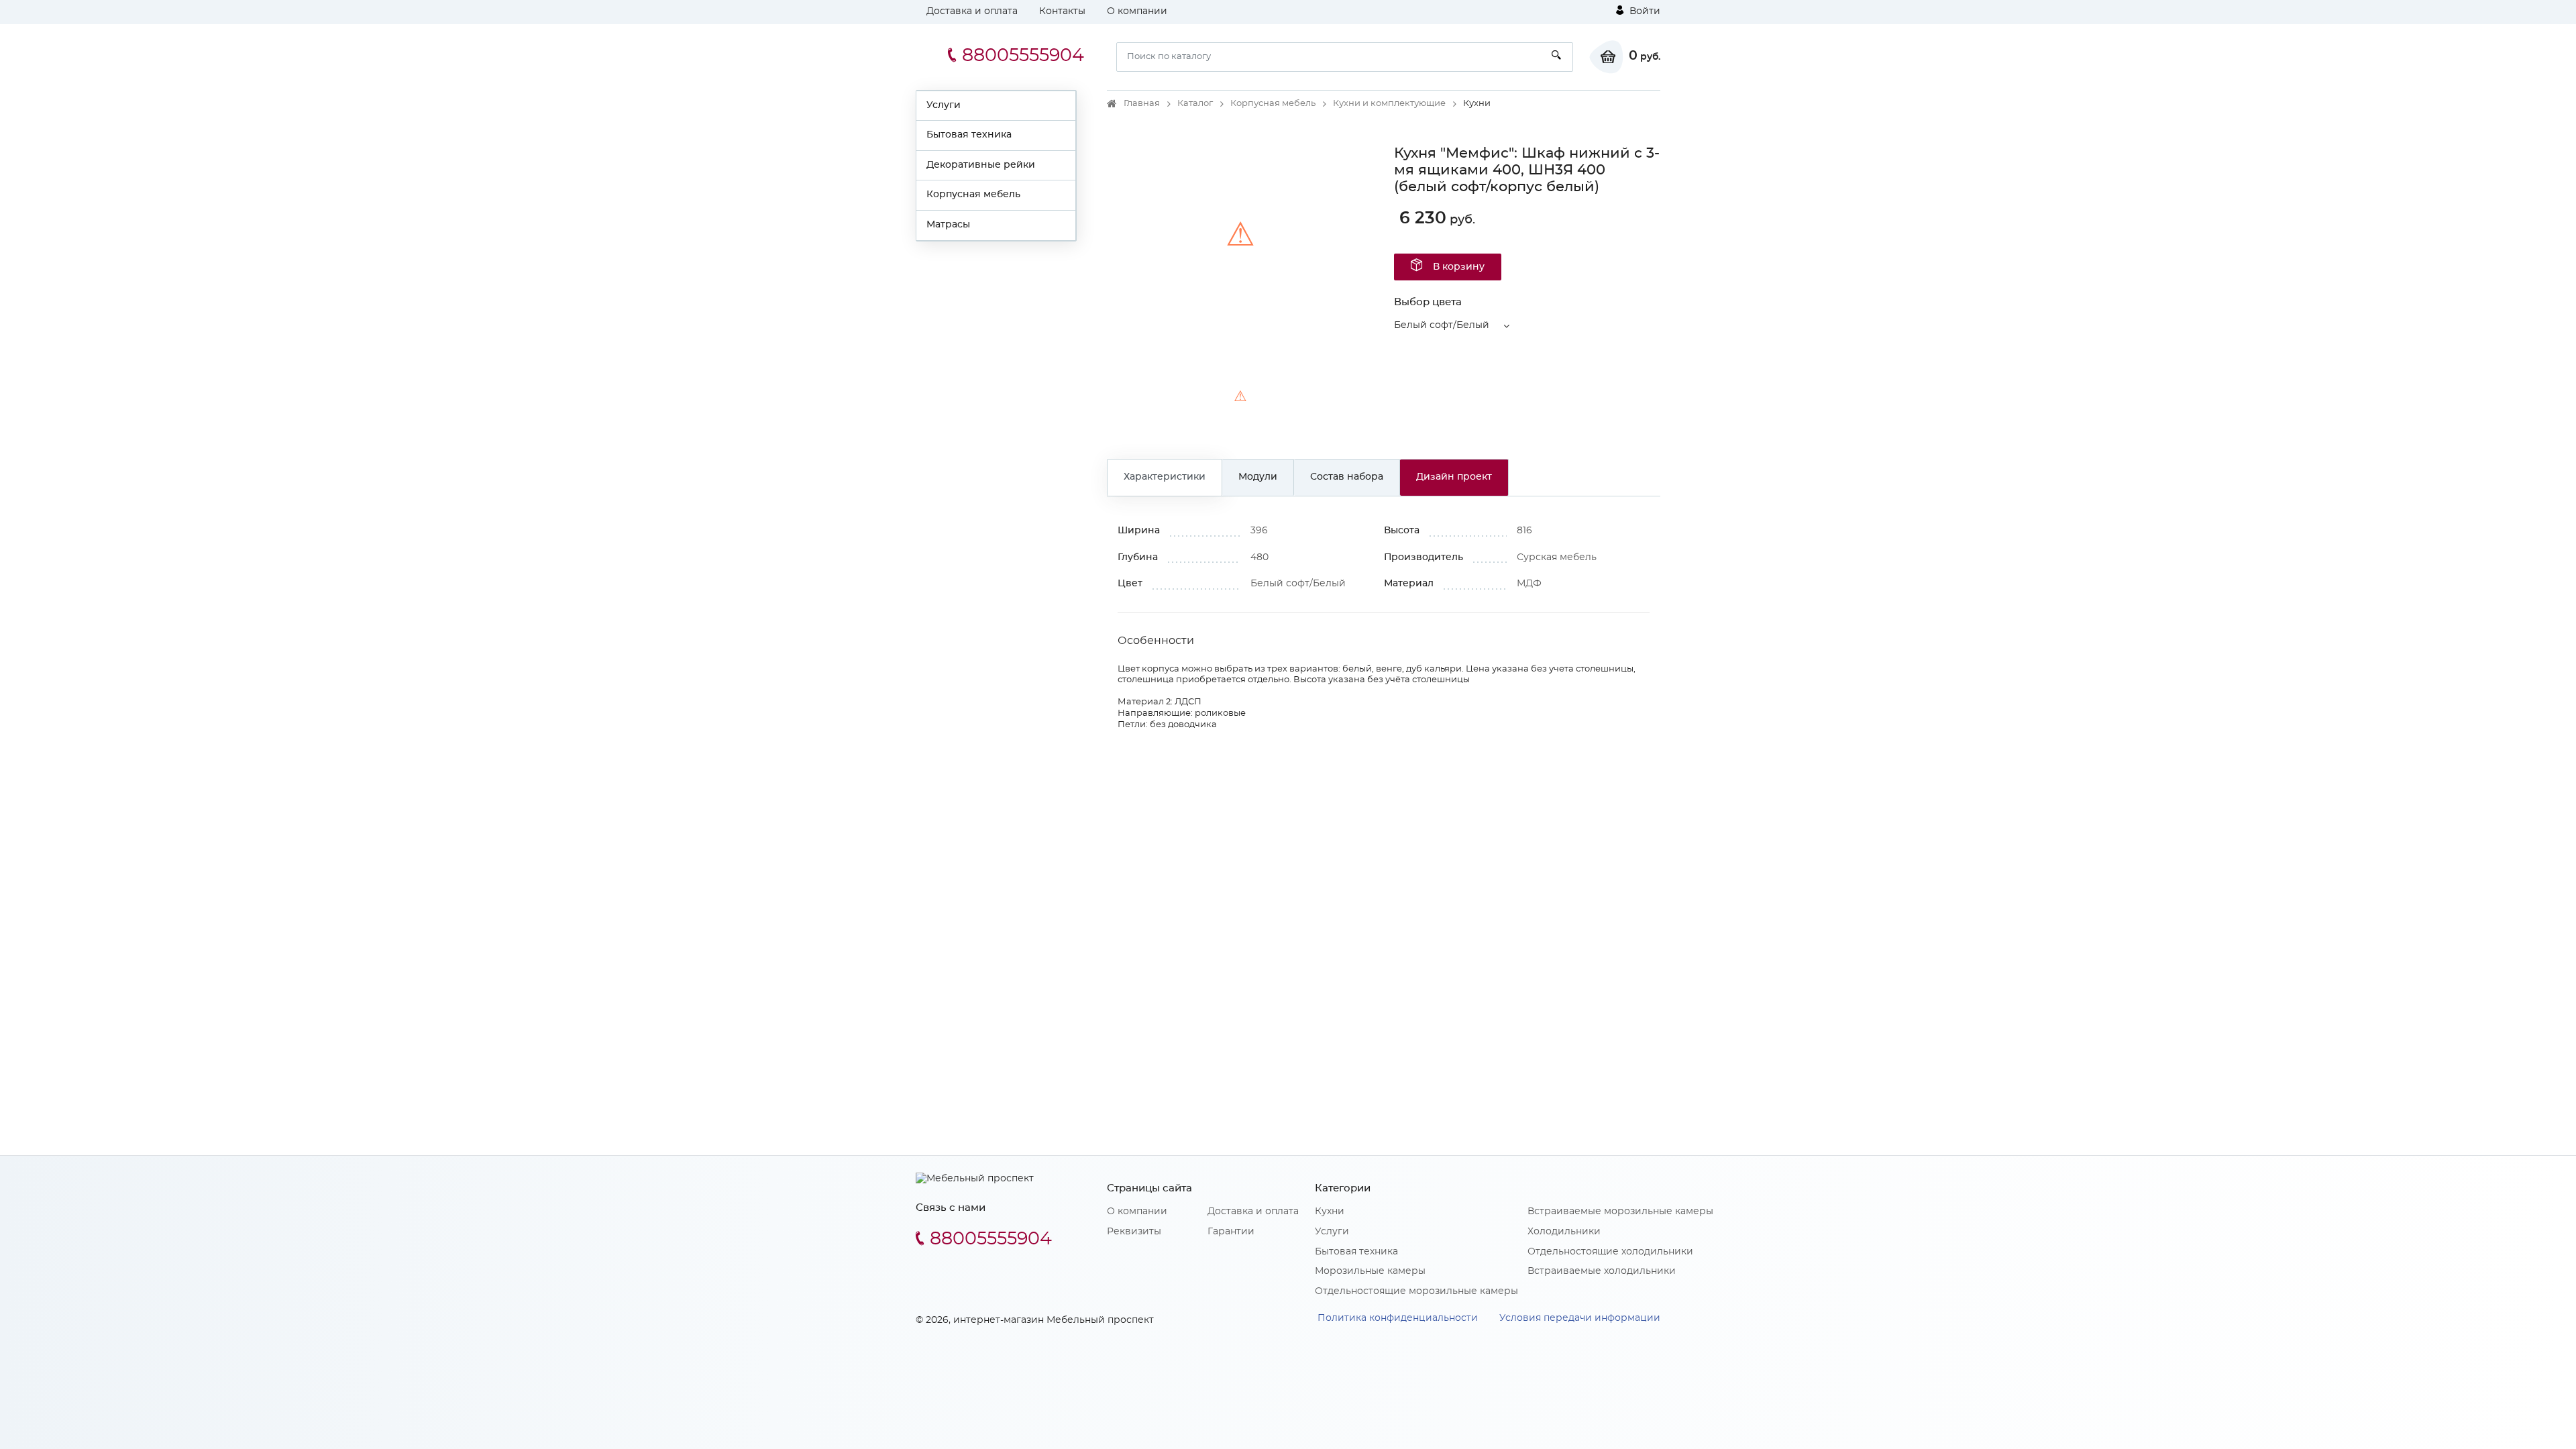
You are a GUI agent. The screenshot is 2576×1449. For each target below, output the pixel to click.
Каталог (1195, 104)
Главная (1142, 104)
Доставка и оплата (972, 11)
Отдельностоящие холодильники (1610, 1252)
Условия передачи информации (1580, 1318)
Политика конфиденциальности (1398, 1318)
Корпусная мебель (973, 195)
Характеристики (1165, 477)
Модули (1258, 477)
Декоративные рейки (981, 165)
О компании (1137, 11)
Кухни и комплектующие (1389, 104)
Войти (1644, 11)
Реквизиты (1134, 1232)
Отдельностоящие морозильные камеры (1416, 1291)
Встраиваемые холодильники (1602, 1271)
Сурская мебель (1557, 557)
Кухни (1330, 1212)
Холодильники (1564, 1232)
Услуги (944, 105)
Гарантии (1231, 1232)
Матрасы (948, 225)
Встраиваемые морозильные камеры (1620, 1212)
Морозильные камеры (1370, 1271)
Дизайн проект (1454, 477)
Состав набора (1347, 477)
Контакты (1062, 11)
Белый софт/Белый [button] (1442, 325)
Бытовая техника (969, 135)
